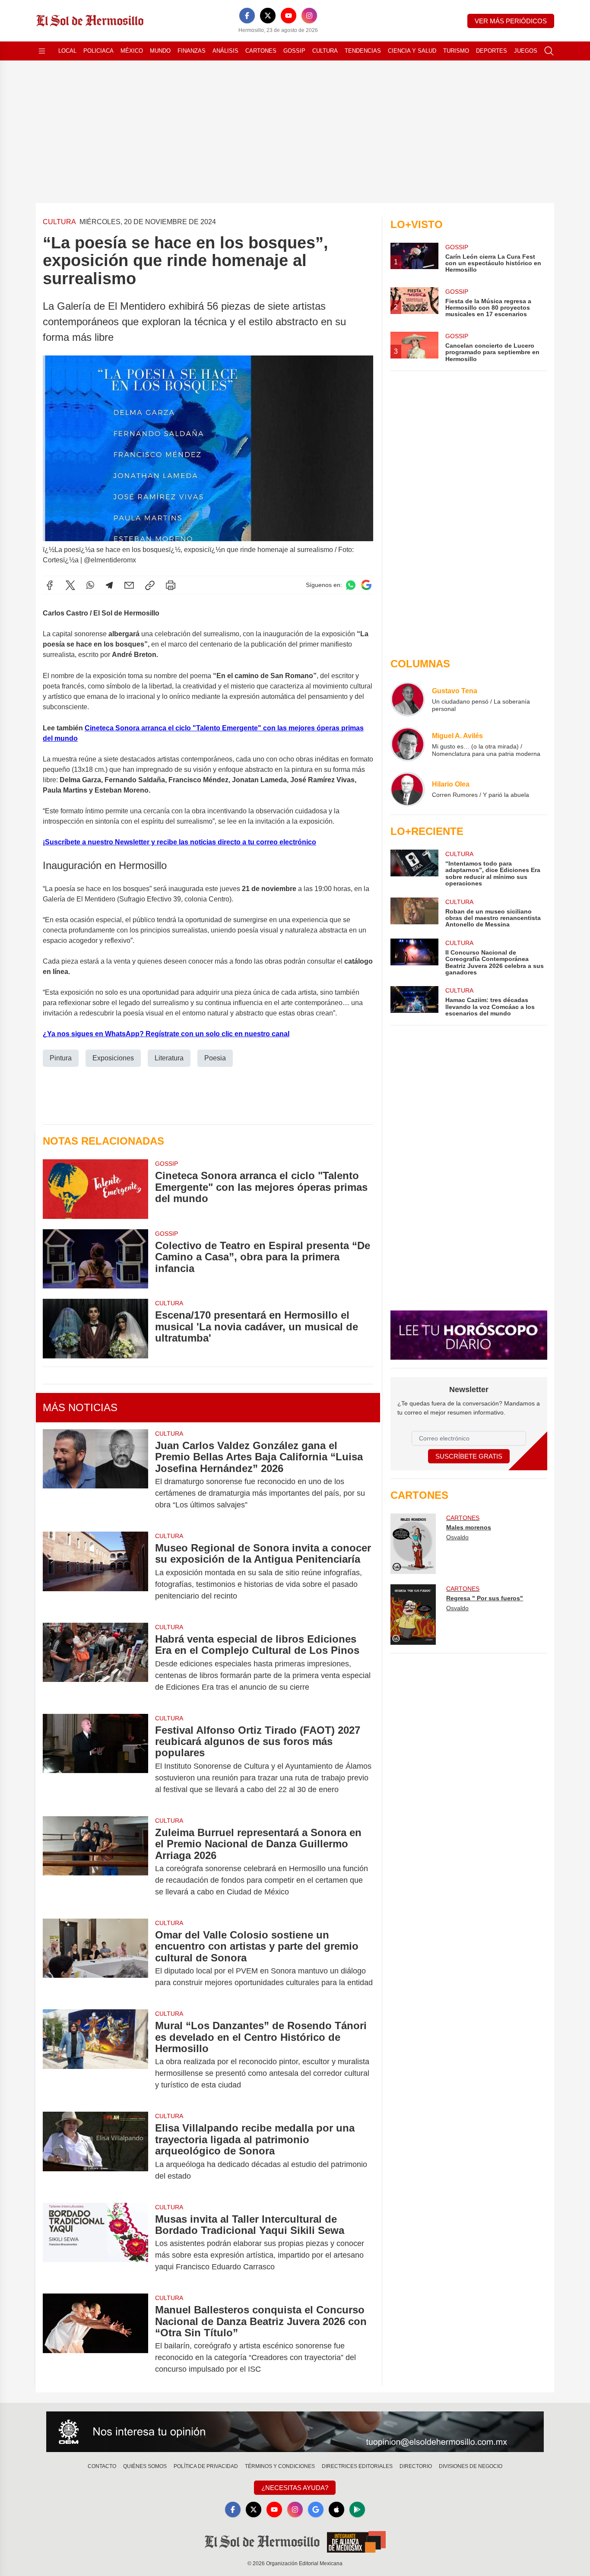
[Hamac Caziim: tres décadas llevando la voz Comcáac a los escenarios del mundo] (414, 1001)
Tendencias (363, 51)
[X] (268, 16)
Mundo (160, 51)
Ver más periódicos (511, 21)
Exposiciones (113, 1058)
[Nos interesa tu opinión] (295, 2432)
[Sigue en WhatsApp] (351, 585)
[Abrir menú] (42, 51)
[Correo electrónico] (129, 585)
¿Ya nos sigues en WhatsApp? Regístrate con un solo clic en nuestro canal (166, 1034)
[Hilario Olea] (408, 789)
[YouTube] (289, 16)
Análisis (225, 51)
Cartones (261, 51)
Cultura (325, 51)
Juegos (526, 51)
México (132, 51)
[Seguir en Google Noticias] (366, 585)
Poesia (215, 1058)
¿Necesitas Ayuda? (295, 2488)
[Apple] (336, 2509)
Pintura (61, 1058)
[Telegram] (109, 585)
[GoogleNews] (316, 2509)
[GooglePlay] (357, 2509)
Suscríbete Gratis (469, 1456)
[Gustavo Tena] (408, 699)
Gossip (294, 51)
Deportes (492, 51)
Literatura (169, 1058)
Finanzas (192, 51)
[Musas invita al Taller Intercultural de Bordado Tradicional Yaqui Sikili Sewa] (95, 2243)
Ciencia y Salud (412, 51)
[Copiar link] (150, 585)
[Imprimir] (171, 585)
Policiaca (98, 51)
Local (67, 51)
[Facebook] (247, 16)
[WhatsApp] (90, 585)
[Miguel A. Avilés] (408, 744)
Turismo (456, 51)
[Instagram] (309, 16)
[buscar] (549, 51)
